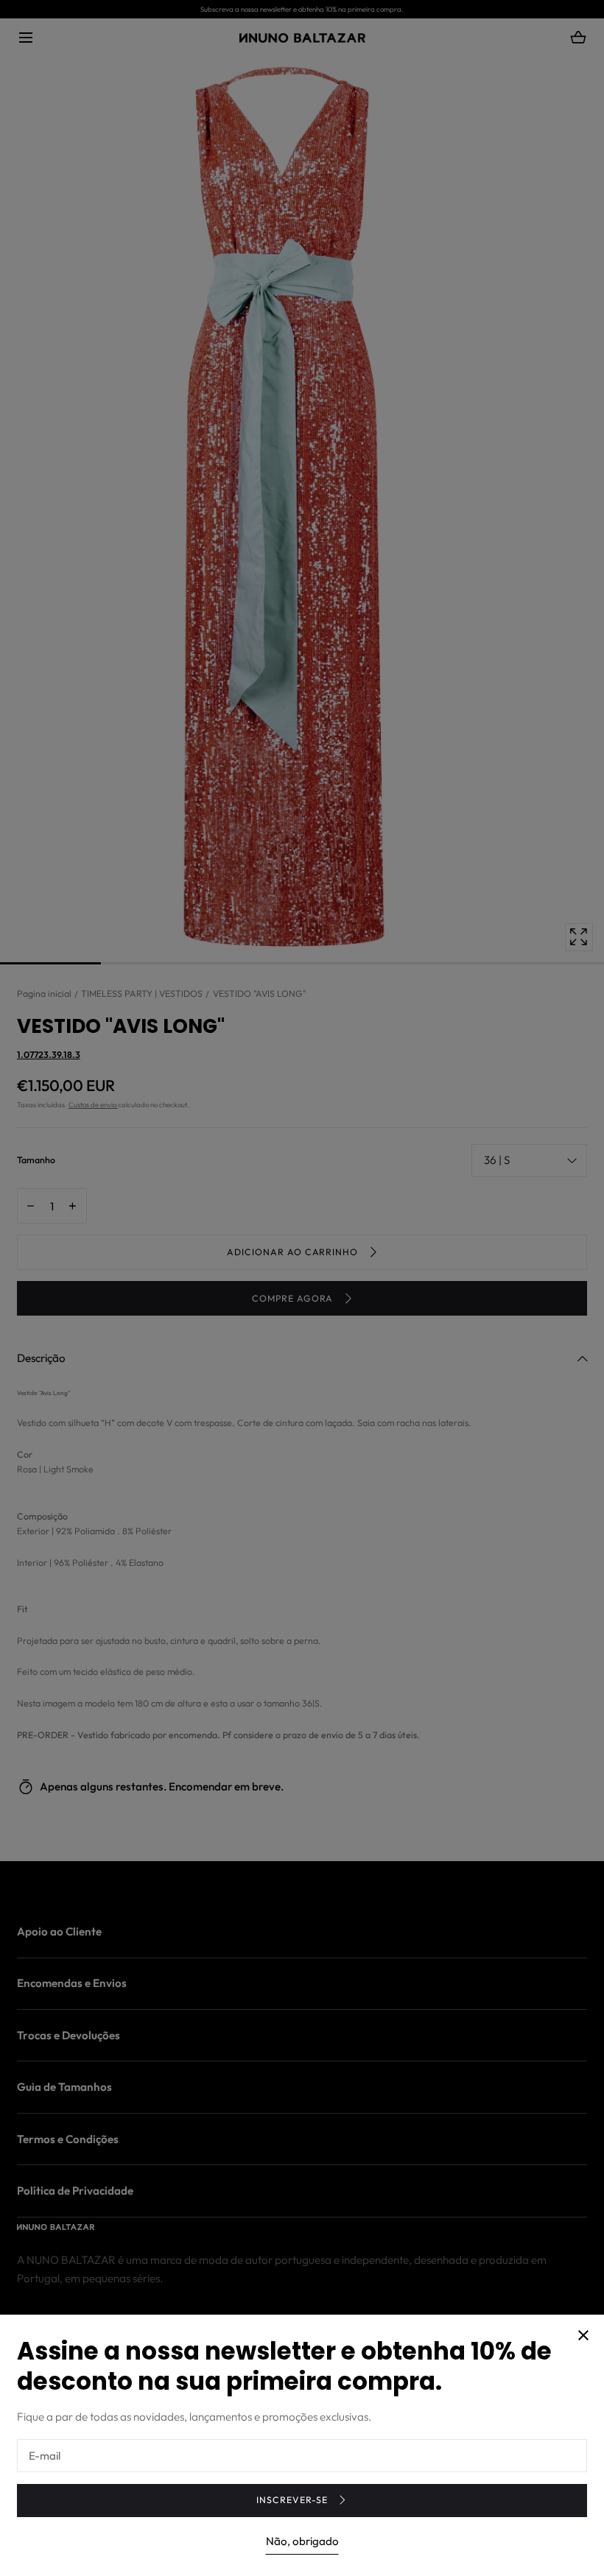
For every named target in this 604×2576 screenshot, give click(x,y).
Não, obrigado (302, 2541)
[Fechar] (302, 1288)
